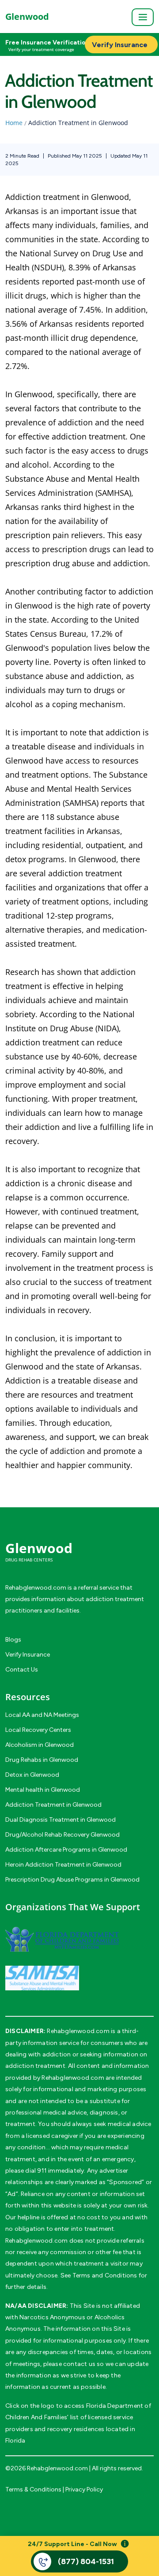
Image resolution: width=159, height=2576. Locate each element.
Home (14, 123)
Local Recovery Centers (38, 1730)
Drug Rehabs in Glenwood (42, 1760)
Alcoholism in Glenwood (40, 1745)
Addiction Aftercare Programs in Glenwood (66, 1850)
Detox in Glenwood (32, 1775)
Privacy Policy (84, 2489)
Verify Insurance (28, 1655)
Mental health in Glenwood (43, 1790)
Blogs (13, 1640)
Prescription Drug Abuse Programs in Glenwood (72, 1880)
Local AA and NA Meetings (42, 1715)
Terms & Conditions (33, 2489)
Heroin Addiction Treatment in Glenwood (63, 1865)
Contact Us (22, 1670)
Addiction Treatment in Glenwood (53, 1805)
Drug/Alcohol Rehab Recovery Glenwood (62, 1835)
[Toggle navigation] (143, 17)
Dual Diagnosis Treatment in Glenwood (61, 1820)
